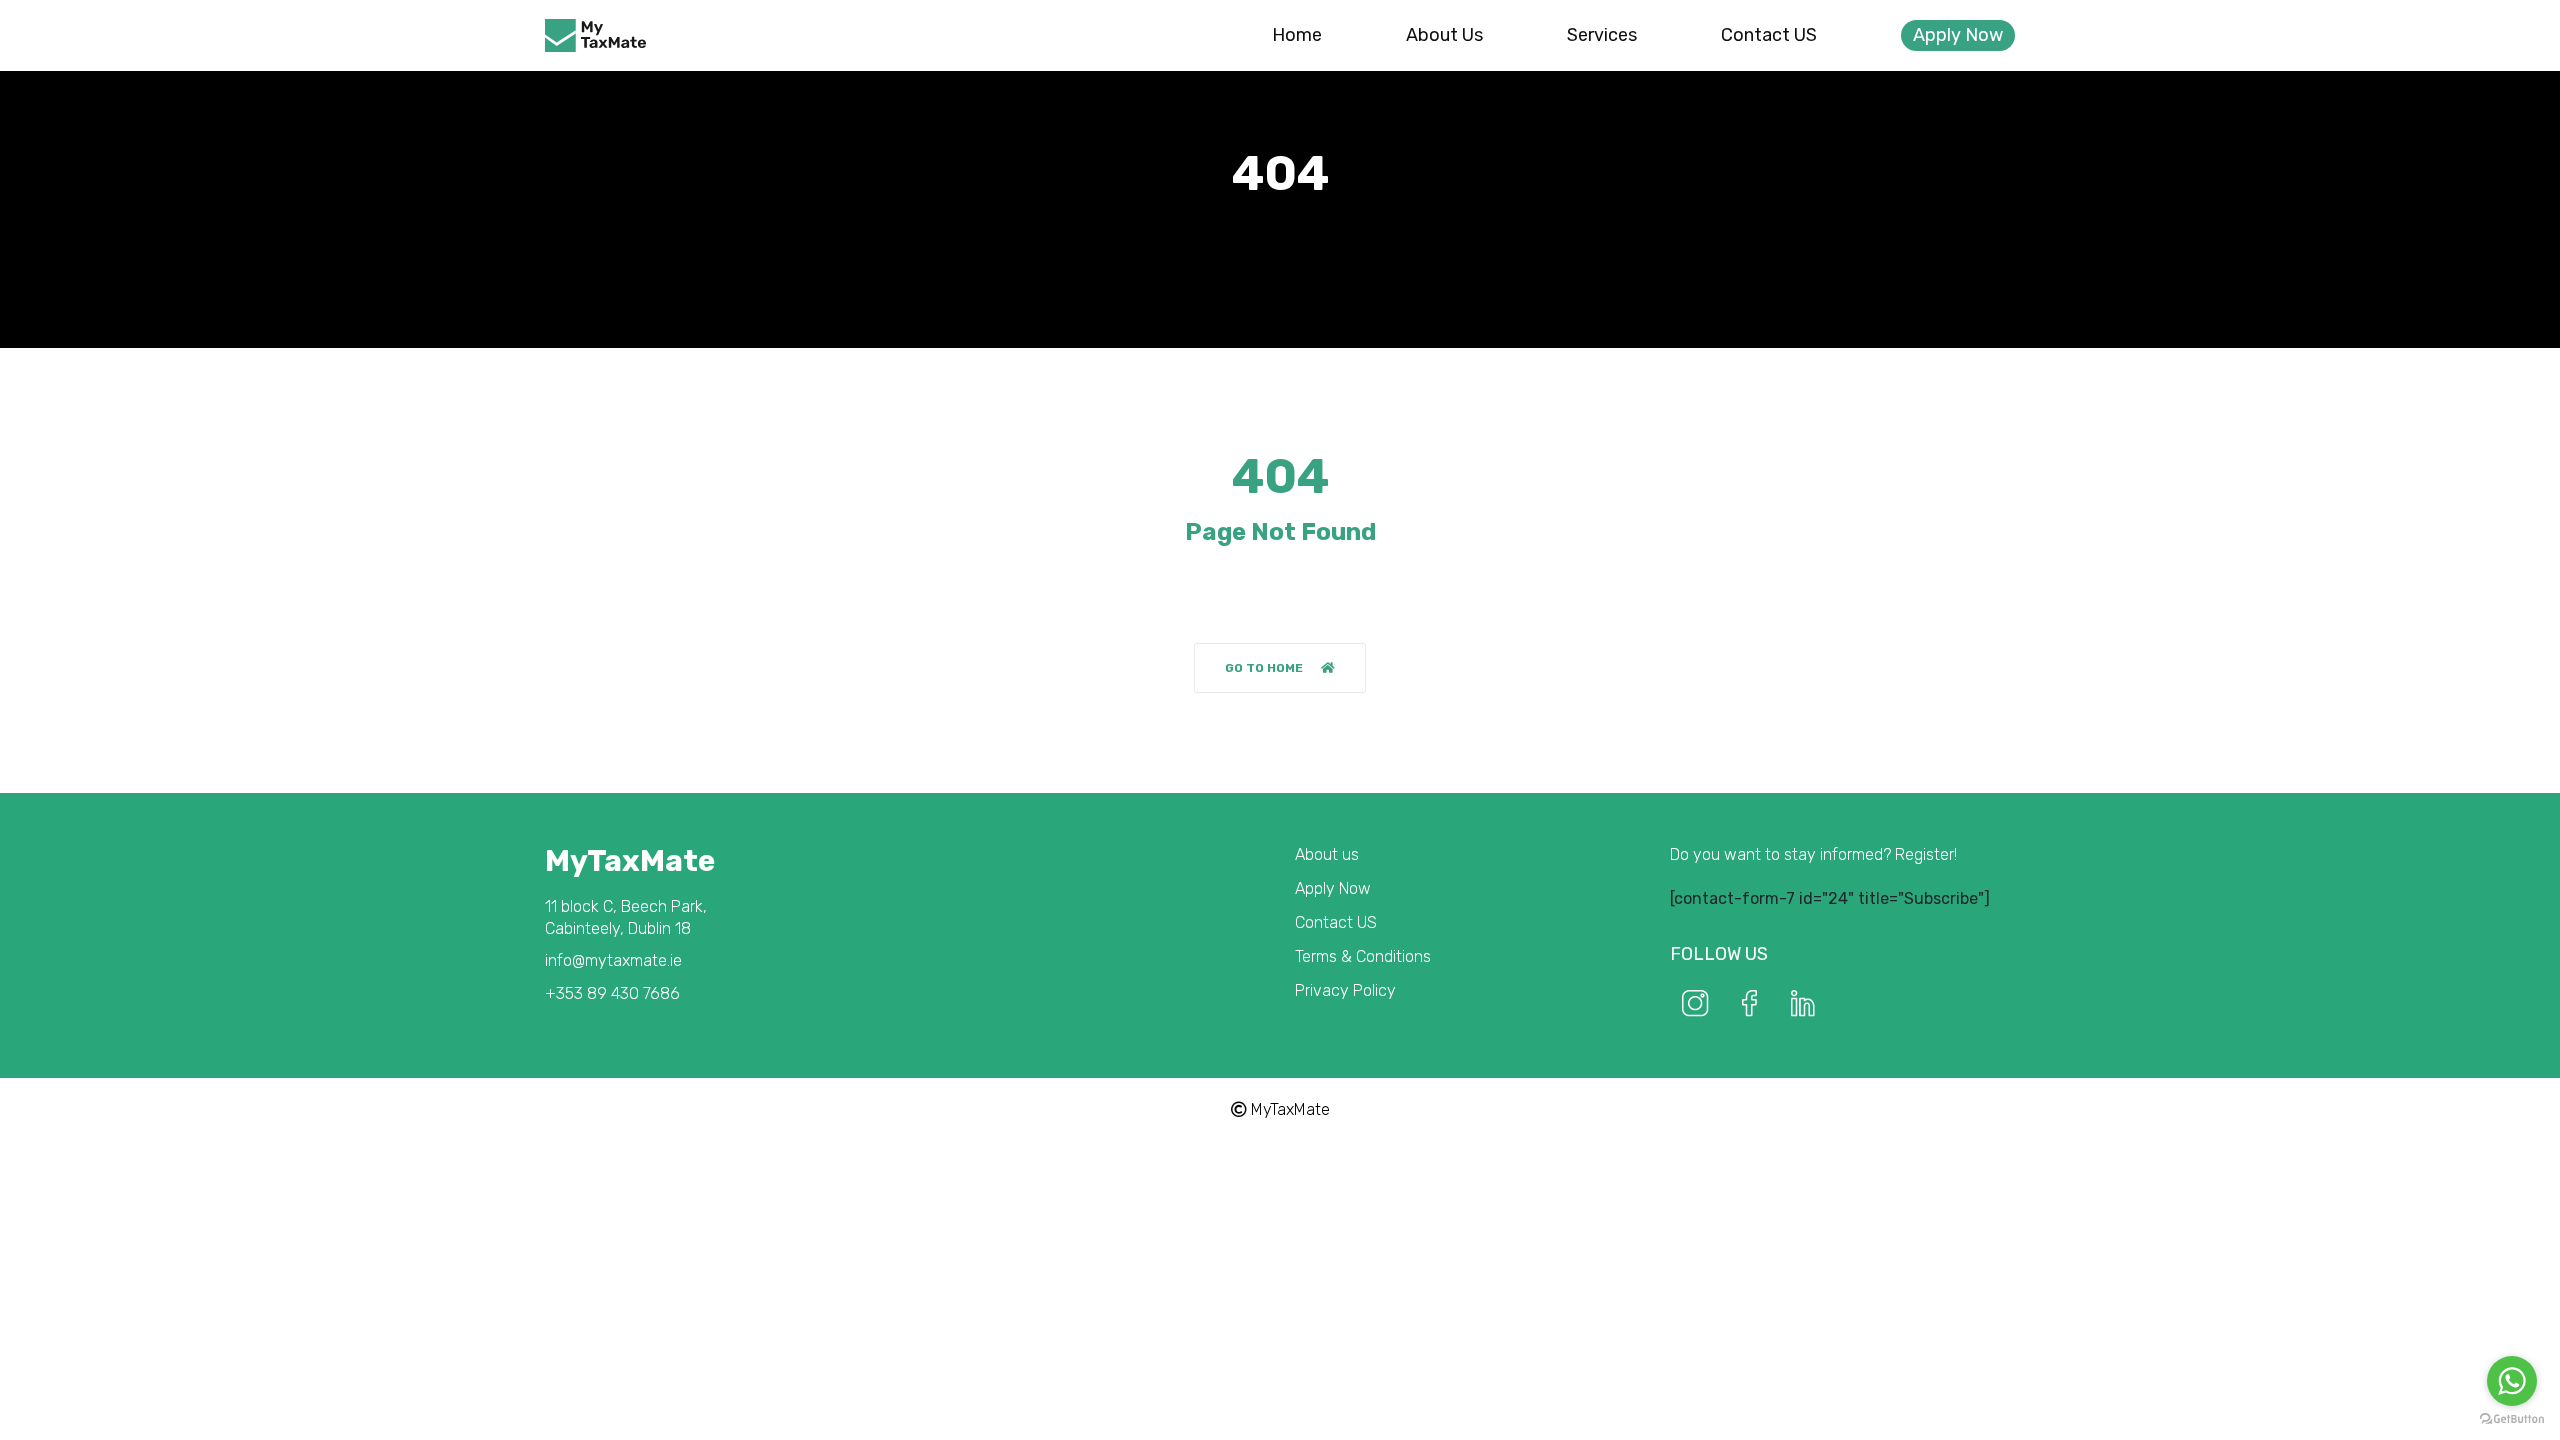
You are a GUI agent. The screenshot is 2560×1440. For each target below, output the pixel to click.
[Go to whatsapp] (2512, 1381)
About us (1444, 35)
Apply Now (1958, 35)
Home (1297, 35)
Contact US (1769, 35)
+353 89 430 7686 (612, 993)
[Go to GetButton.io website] (2512, 1419)
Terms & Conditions (1363, 956)
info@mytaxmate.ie (613, 960)
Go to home (1264, 668)
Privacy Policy (1345, 990)
